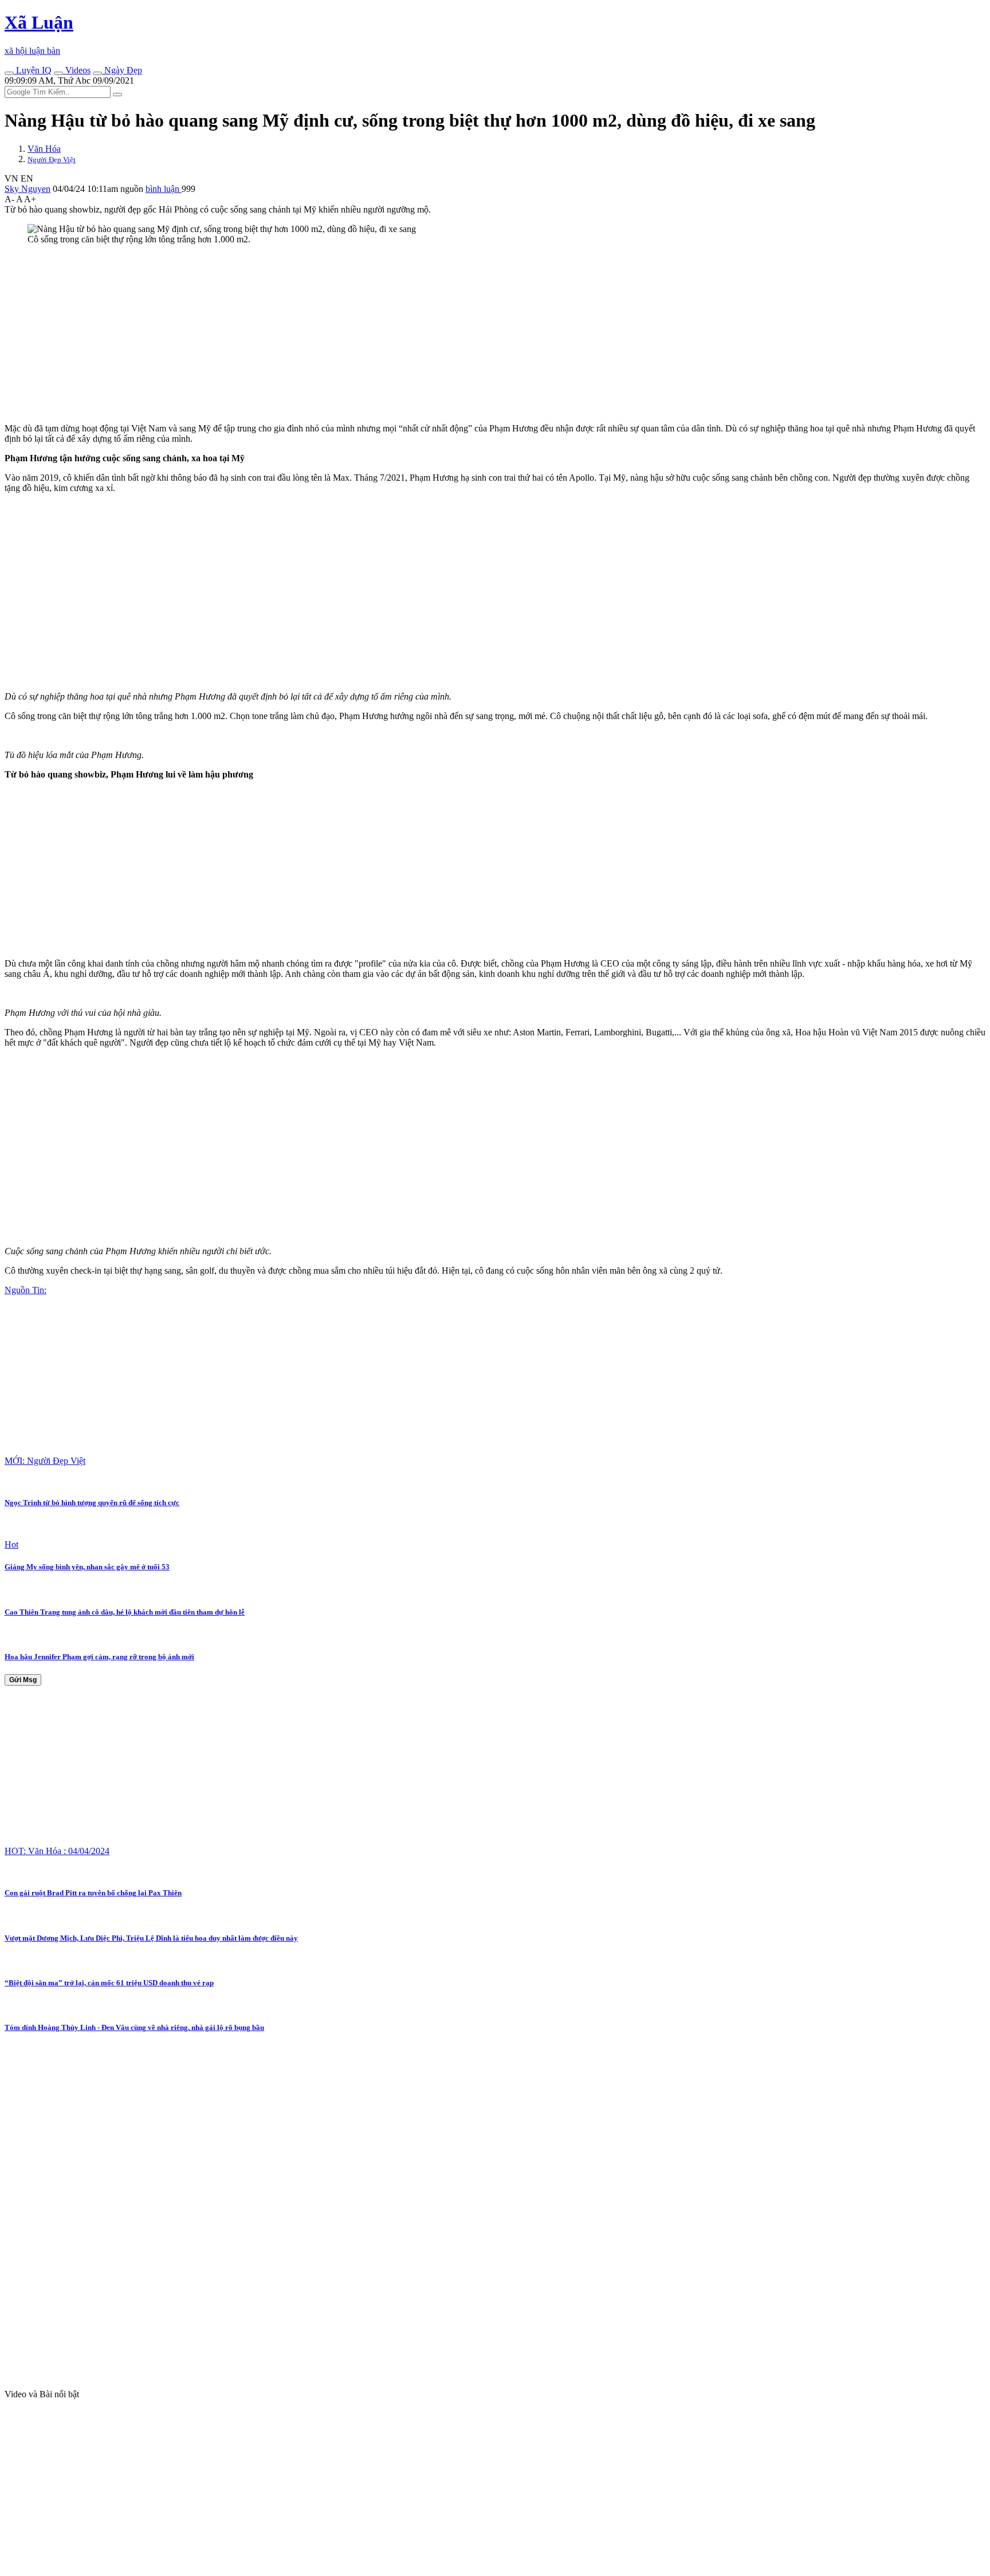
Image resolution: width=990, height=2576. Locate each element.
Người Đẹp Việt (52, 160)
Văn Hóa (44, 149)
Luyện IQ (33, 70)
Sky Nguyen (27, 189)
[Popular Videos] (58, 73)
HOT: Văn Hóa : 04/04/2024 (57, 1851)
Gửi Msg (23, 1680)
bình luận (164, 189)
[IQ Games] (9, 73)
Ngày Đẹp (122, 70)
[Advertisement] (348, 334)
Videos (77, 70)
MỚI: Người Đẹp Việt (45, 1461)
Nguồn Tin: (25, 1290)
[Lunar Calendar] (97, 73)
